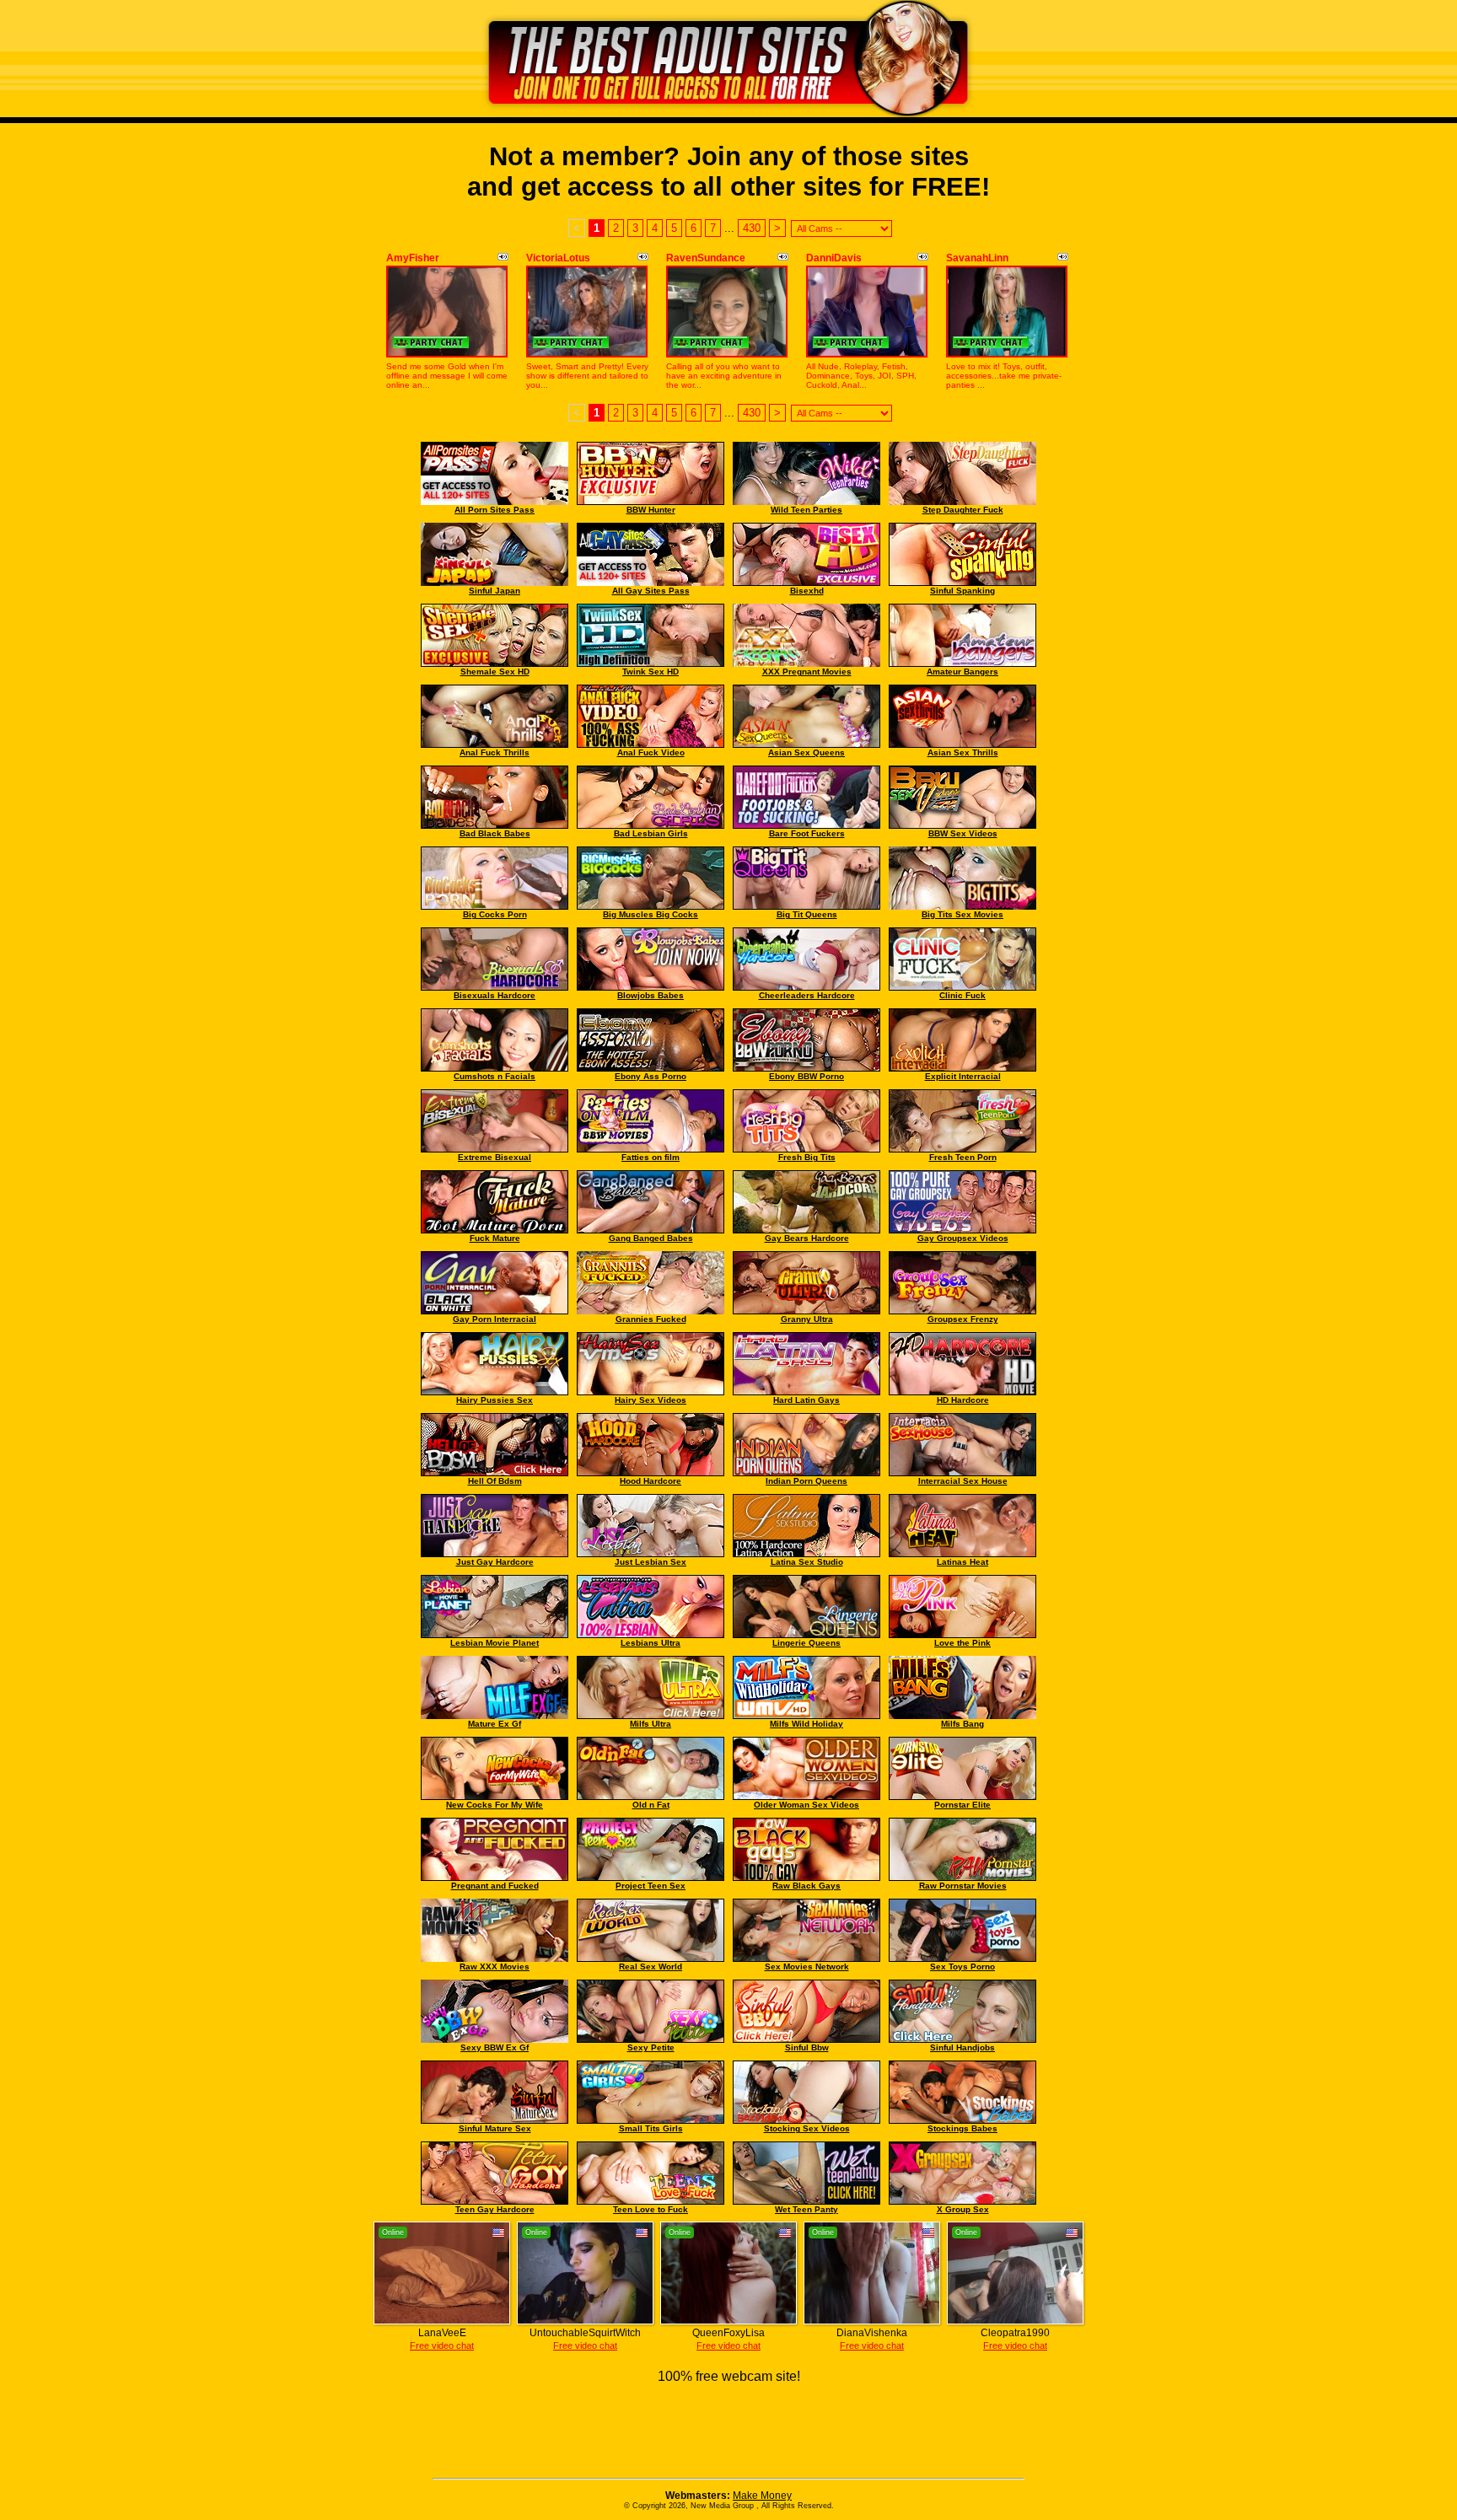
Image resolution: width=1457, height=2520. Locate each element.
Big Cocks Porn (495, 914)
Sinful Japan (495, 591)
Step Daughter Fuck (963, 510)
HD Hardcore (963, 1400)
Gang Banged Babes (651, 1238)
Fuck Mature (495, 1238)
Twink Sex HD (651, 672)
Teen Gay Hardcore (495, 2209)
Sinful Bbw (807, 2047)
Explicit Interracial (963, 1076)
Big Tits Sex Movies (962, 914)
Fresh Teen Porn (963, 1157)
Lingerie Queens (806, 1643)
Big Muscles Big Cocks (651, 914)
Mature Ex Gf (495, 1724)
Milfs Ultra (651, 1724)
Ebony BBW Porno (806, 1076)
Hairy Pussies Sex (495, 1400)
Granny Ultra (807, 1319)
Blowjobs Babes (651, 995)
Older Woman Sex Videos (806, 1805)
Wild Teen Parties (806, 510)
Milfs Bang (962, 1724)
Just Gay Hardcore (495, 1562)
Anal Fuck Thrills (495, 752)
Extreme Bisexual (495, 1157)
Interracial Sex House (963, 1481)
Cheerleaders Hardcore (807, 995)
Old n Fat (651, 1805)
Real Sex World (651, 1967)
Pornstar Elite (962, 1805)
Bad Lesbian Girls (651, 833)
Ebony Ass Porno (651, 1076)
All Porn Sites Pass (495, 510)
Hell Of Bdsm (495, 1481)
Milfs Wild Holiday (806, 1724)
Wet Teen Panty (806, 2209)
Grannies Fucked (651, 1319)
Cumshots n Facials (495, 1076)
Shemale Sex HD (495, 672)
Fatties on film (651, 1157)
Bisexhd (807, 591)
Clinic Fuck (962, 995)
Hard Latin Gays (806, 1400)
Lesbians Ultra (651, 1643)
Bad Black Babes (495, 833)
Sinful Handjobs (962, 2047)
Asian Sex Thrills (963, 752)
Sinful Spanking (962, 591)
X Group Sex (963, 2209)
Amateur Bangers (962, 672)
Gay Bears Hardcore (807, 1238)
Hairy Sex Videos (651, 1400)
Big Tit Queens (807, 914)
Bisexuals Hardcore (495, 995)
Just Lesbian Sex (651, 1562)
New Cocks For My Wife (495, 1805)
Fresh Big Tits (807, 1157)
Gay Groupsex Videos (963, 1238)
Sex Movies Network (807, 1967)
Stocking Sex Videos (807, 2128)
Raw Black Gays (806, 1886)
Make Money (762, 2496)
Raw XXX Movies (495, 1967)
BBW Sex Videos (963, 833)
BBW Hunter (651, 510)
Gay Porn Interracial (495, 1319)
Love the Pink (962, 1643)
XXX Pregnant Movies (807, 672)
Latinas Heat (962, 1562)
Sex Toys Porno (962, 1967)
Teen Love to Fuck (651, 2209)
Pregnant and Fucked (495, 1886)
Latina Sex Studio (807, 1562)
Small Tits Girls (651, 2128)
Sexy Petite (651, 2047)
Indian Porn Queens (806, 1481)
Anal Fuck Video (651, 752)
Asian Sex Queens (806, 752)
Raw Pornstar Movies (963, 1886)
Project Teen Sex (651, 1886)
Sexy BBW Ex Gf (495, 2047)
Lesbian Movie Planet (495, 1643)
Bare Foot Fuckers (807, 833)
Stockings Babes (962, 2128)
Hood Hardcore (651, 1481)
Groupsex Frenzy (963, 1319)
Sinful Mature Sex (495, 2128)
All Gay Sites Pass (651, 591)
